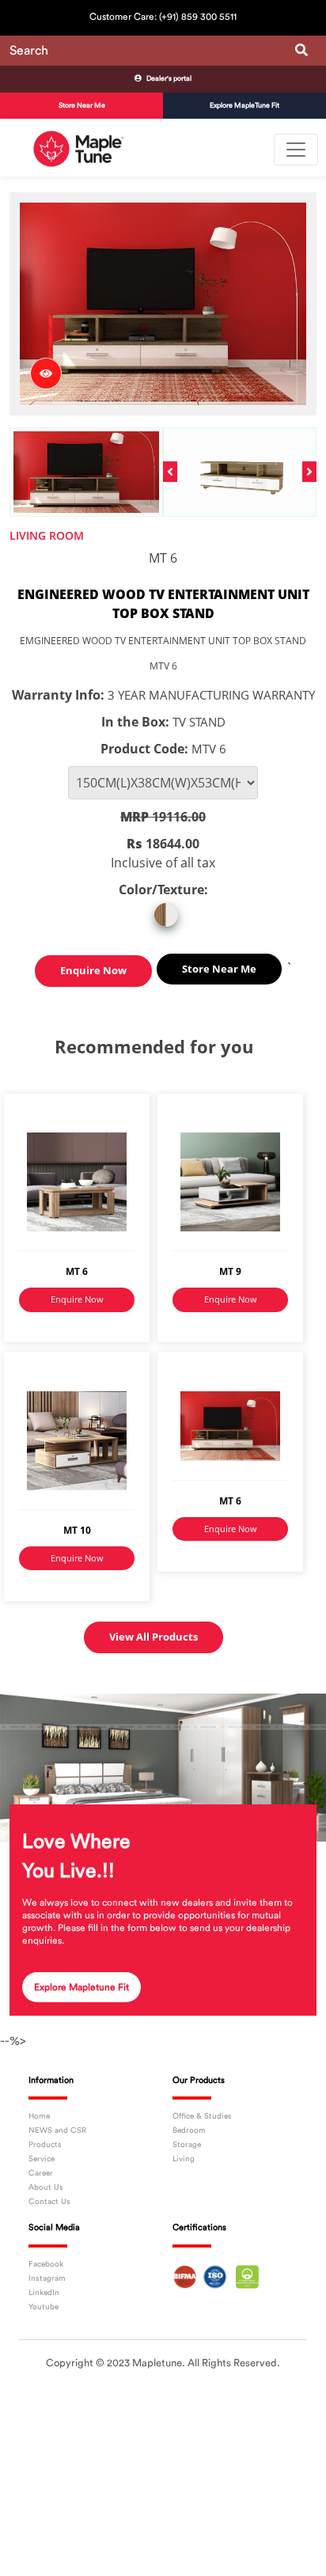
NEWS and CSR (57, 2130)
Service (42, 2159)
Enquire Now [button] (93, 970)
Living (184, 2159)
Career (41, 2173)
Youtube (44, 2307)
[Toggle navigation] (296, 150)
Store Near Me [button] (82, 106)
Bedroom (189, 2130)
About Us (46, 2187)
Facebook (46, 2264)
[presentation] (170, 472)
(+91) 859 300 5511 (198, 17)
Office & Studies (202, 2116)
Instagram (47, 2278)
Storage (187, 2145)
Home (39, 2116)
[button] (163, 79)
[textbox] (163, 51)
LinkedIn (44, 2293)
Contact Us (49, 2202)
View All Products (154, 1637)
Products (45, 2145)
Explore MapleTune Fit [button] (244, 106)
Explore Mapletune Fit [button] (81, 1987)
